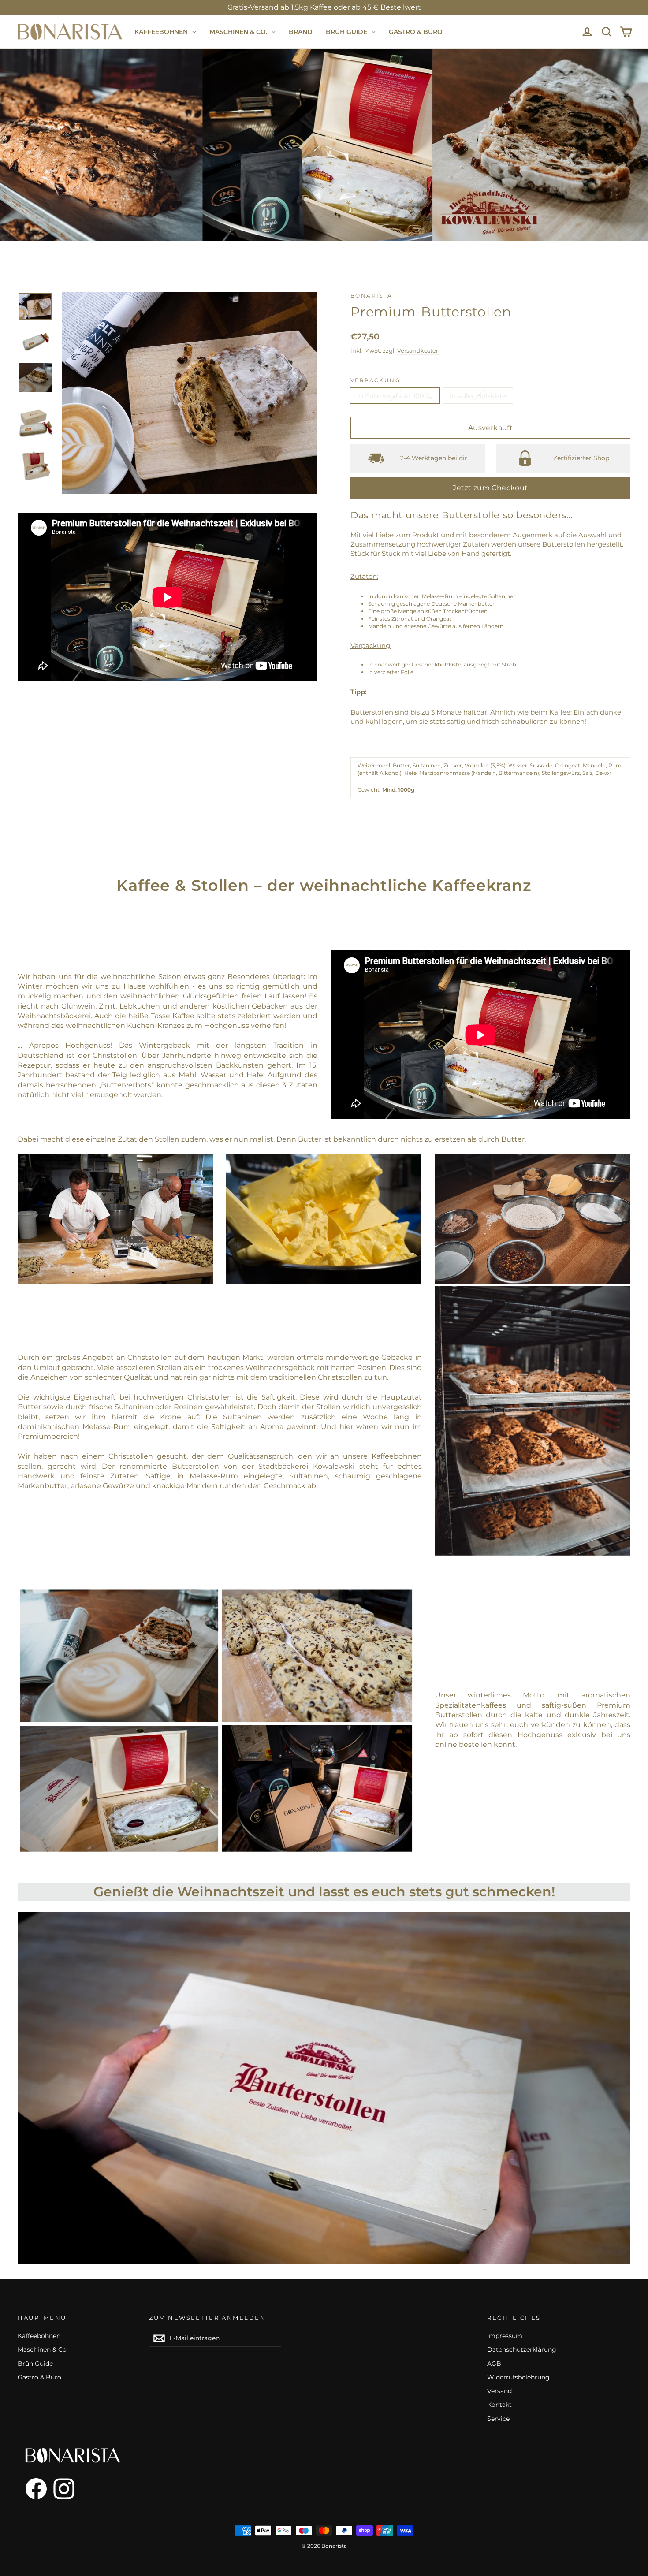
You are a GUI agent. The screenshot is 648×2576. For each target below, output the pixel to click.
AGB (494, 2364)
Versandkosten (419, 351)
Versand (499, 2391)
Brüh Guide (35, 2364)
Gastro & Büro (39, 2377)
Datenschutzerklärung (522, 2349)
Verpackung (375, 380)
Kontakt (499, 2405)
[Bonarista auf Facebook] (32, 2489)
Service (498, 2419)
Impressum (505, 2336)
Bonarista (372, 296)
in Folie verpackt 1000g (395, 396)
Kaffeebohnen (39, 2336)
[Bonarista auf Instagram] (64, 2489)
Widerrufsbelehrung (518, 2377)
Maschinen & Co (42, 2349)
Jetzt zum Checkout (490, 488)
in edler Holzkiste (478, 396)
